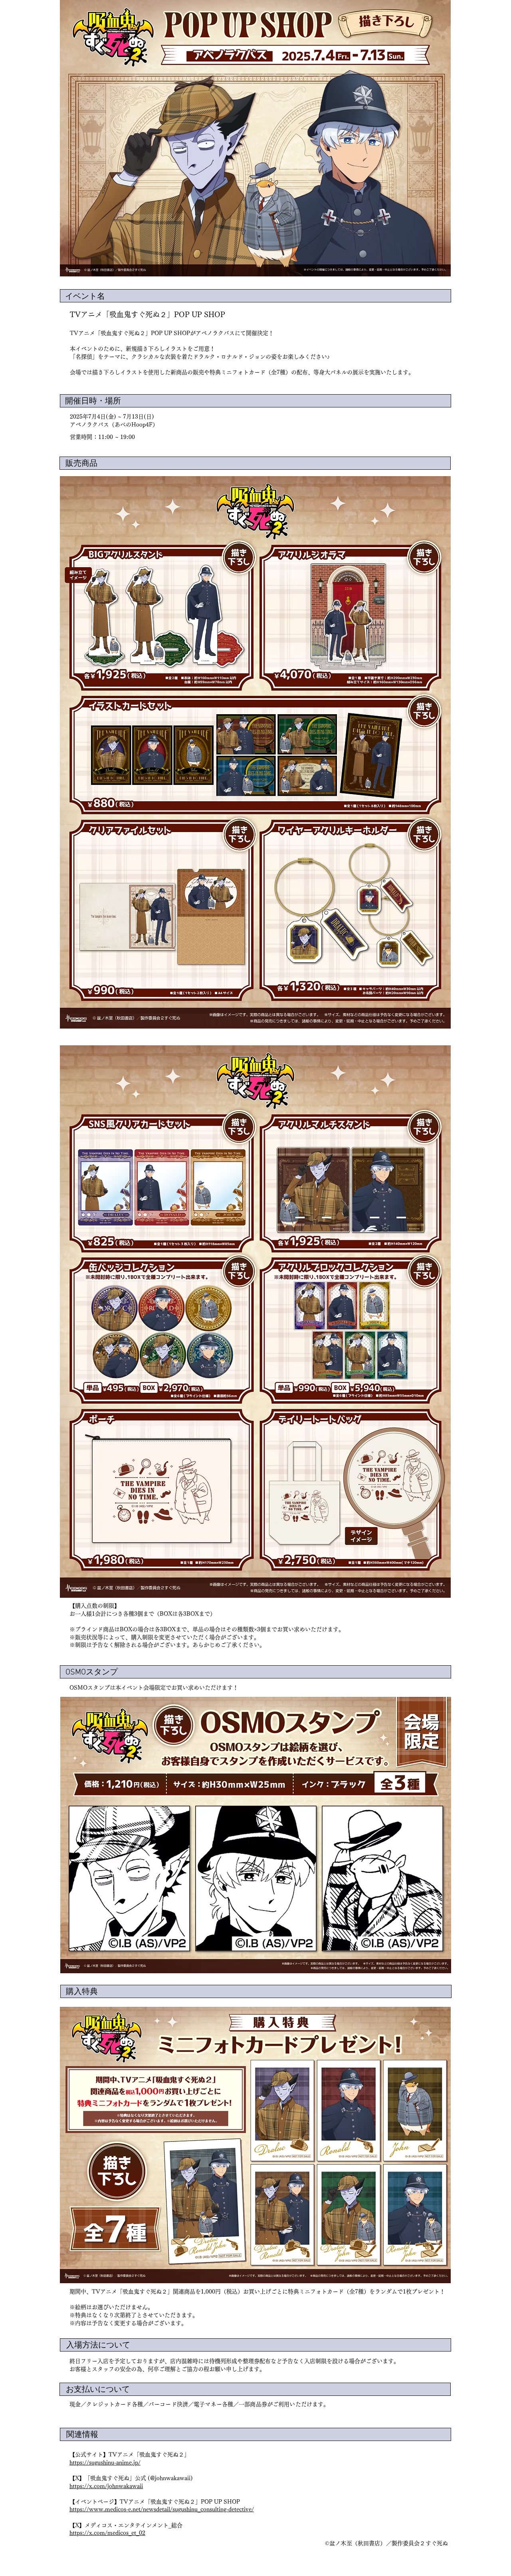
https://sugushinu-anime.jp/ (105, 2463)
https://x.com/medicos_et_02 (107, 2533)
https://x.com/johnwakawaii (106, 2486)
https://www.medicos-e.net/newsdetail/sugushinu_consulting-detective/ (162, 2509)
